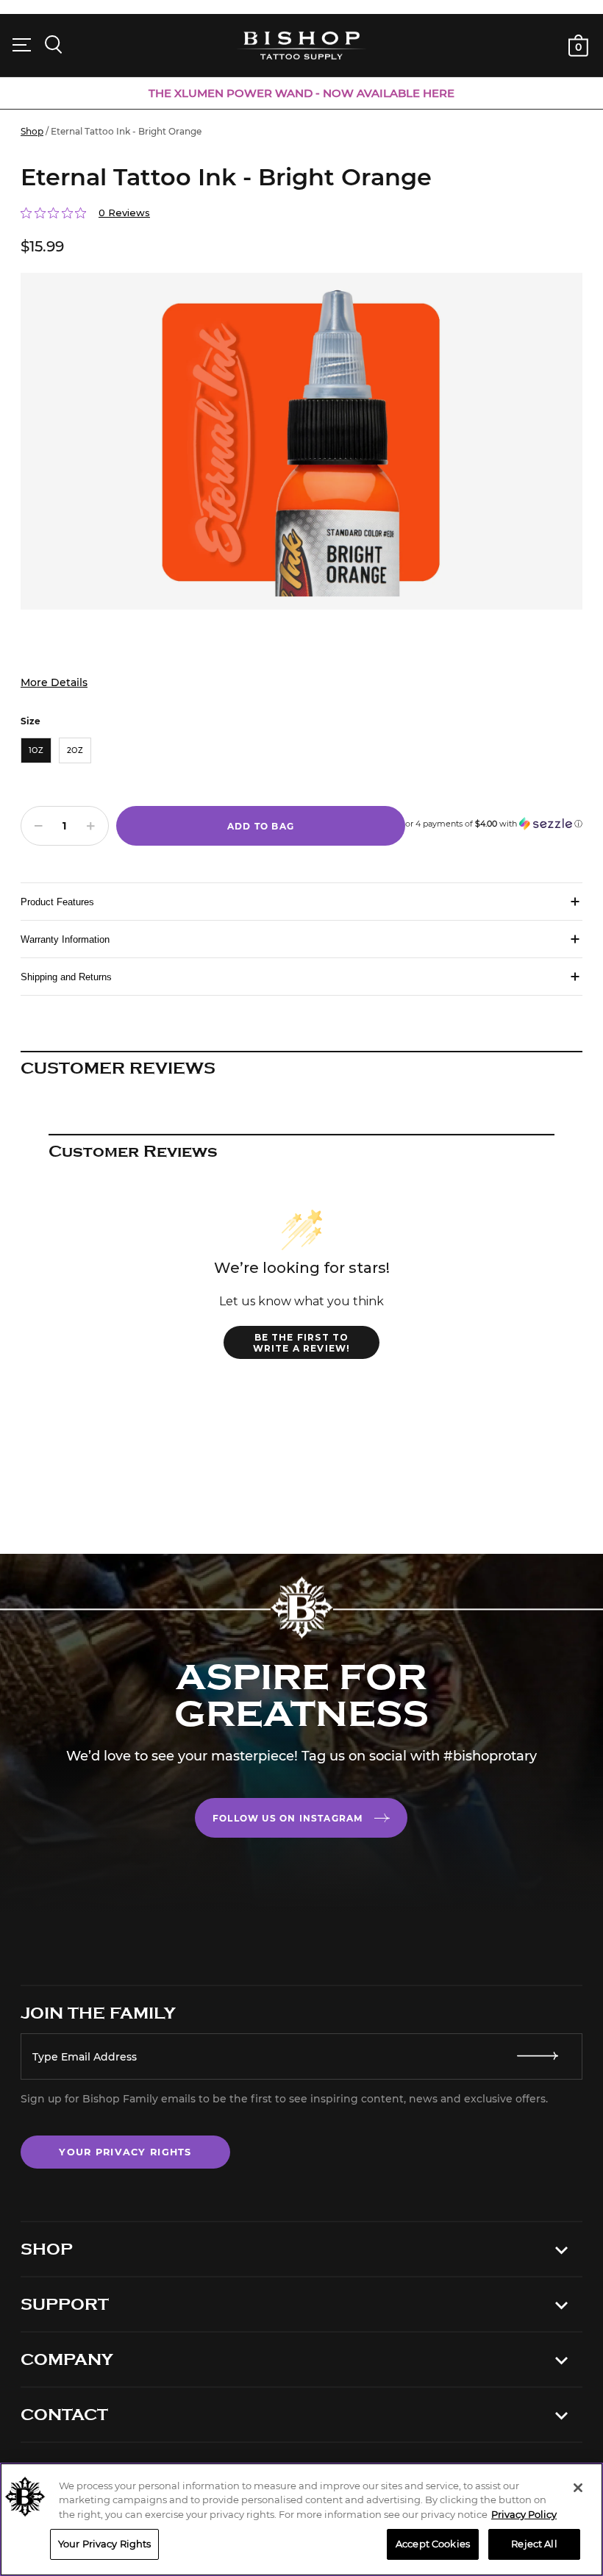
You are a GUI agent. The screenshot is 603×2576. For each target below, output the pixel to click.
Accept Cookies (433, 2544)
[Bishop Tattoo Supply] (301, 45)
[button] (494, 818)
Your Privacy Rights (125, 2152)
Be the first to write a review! (302, 1343)
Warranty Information (65, 939)
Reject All (534, 2544)
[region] (301, 2519)
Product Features (57, 902)
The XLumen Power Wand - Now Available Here (301, 93)
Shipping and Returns (66, 977)
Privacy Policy (524, 2514)
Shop (32, 131)
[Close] (578, 2488)
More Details (54, 682)
